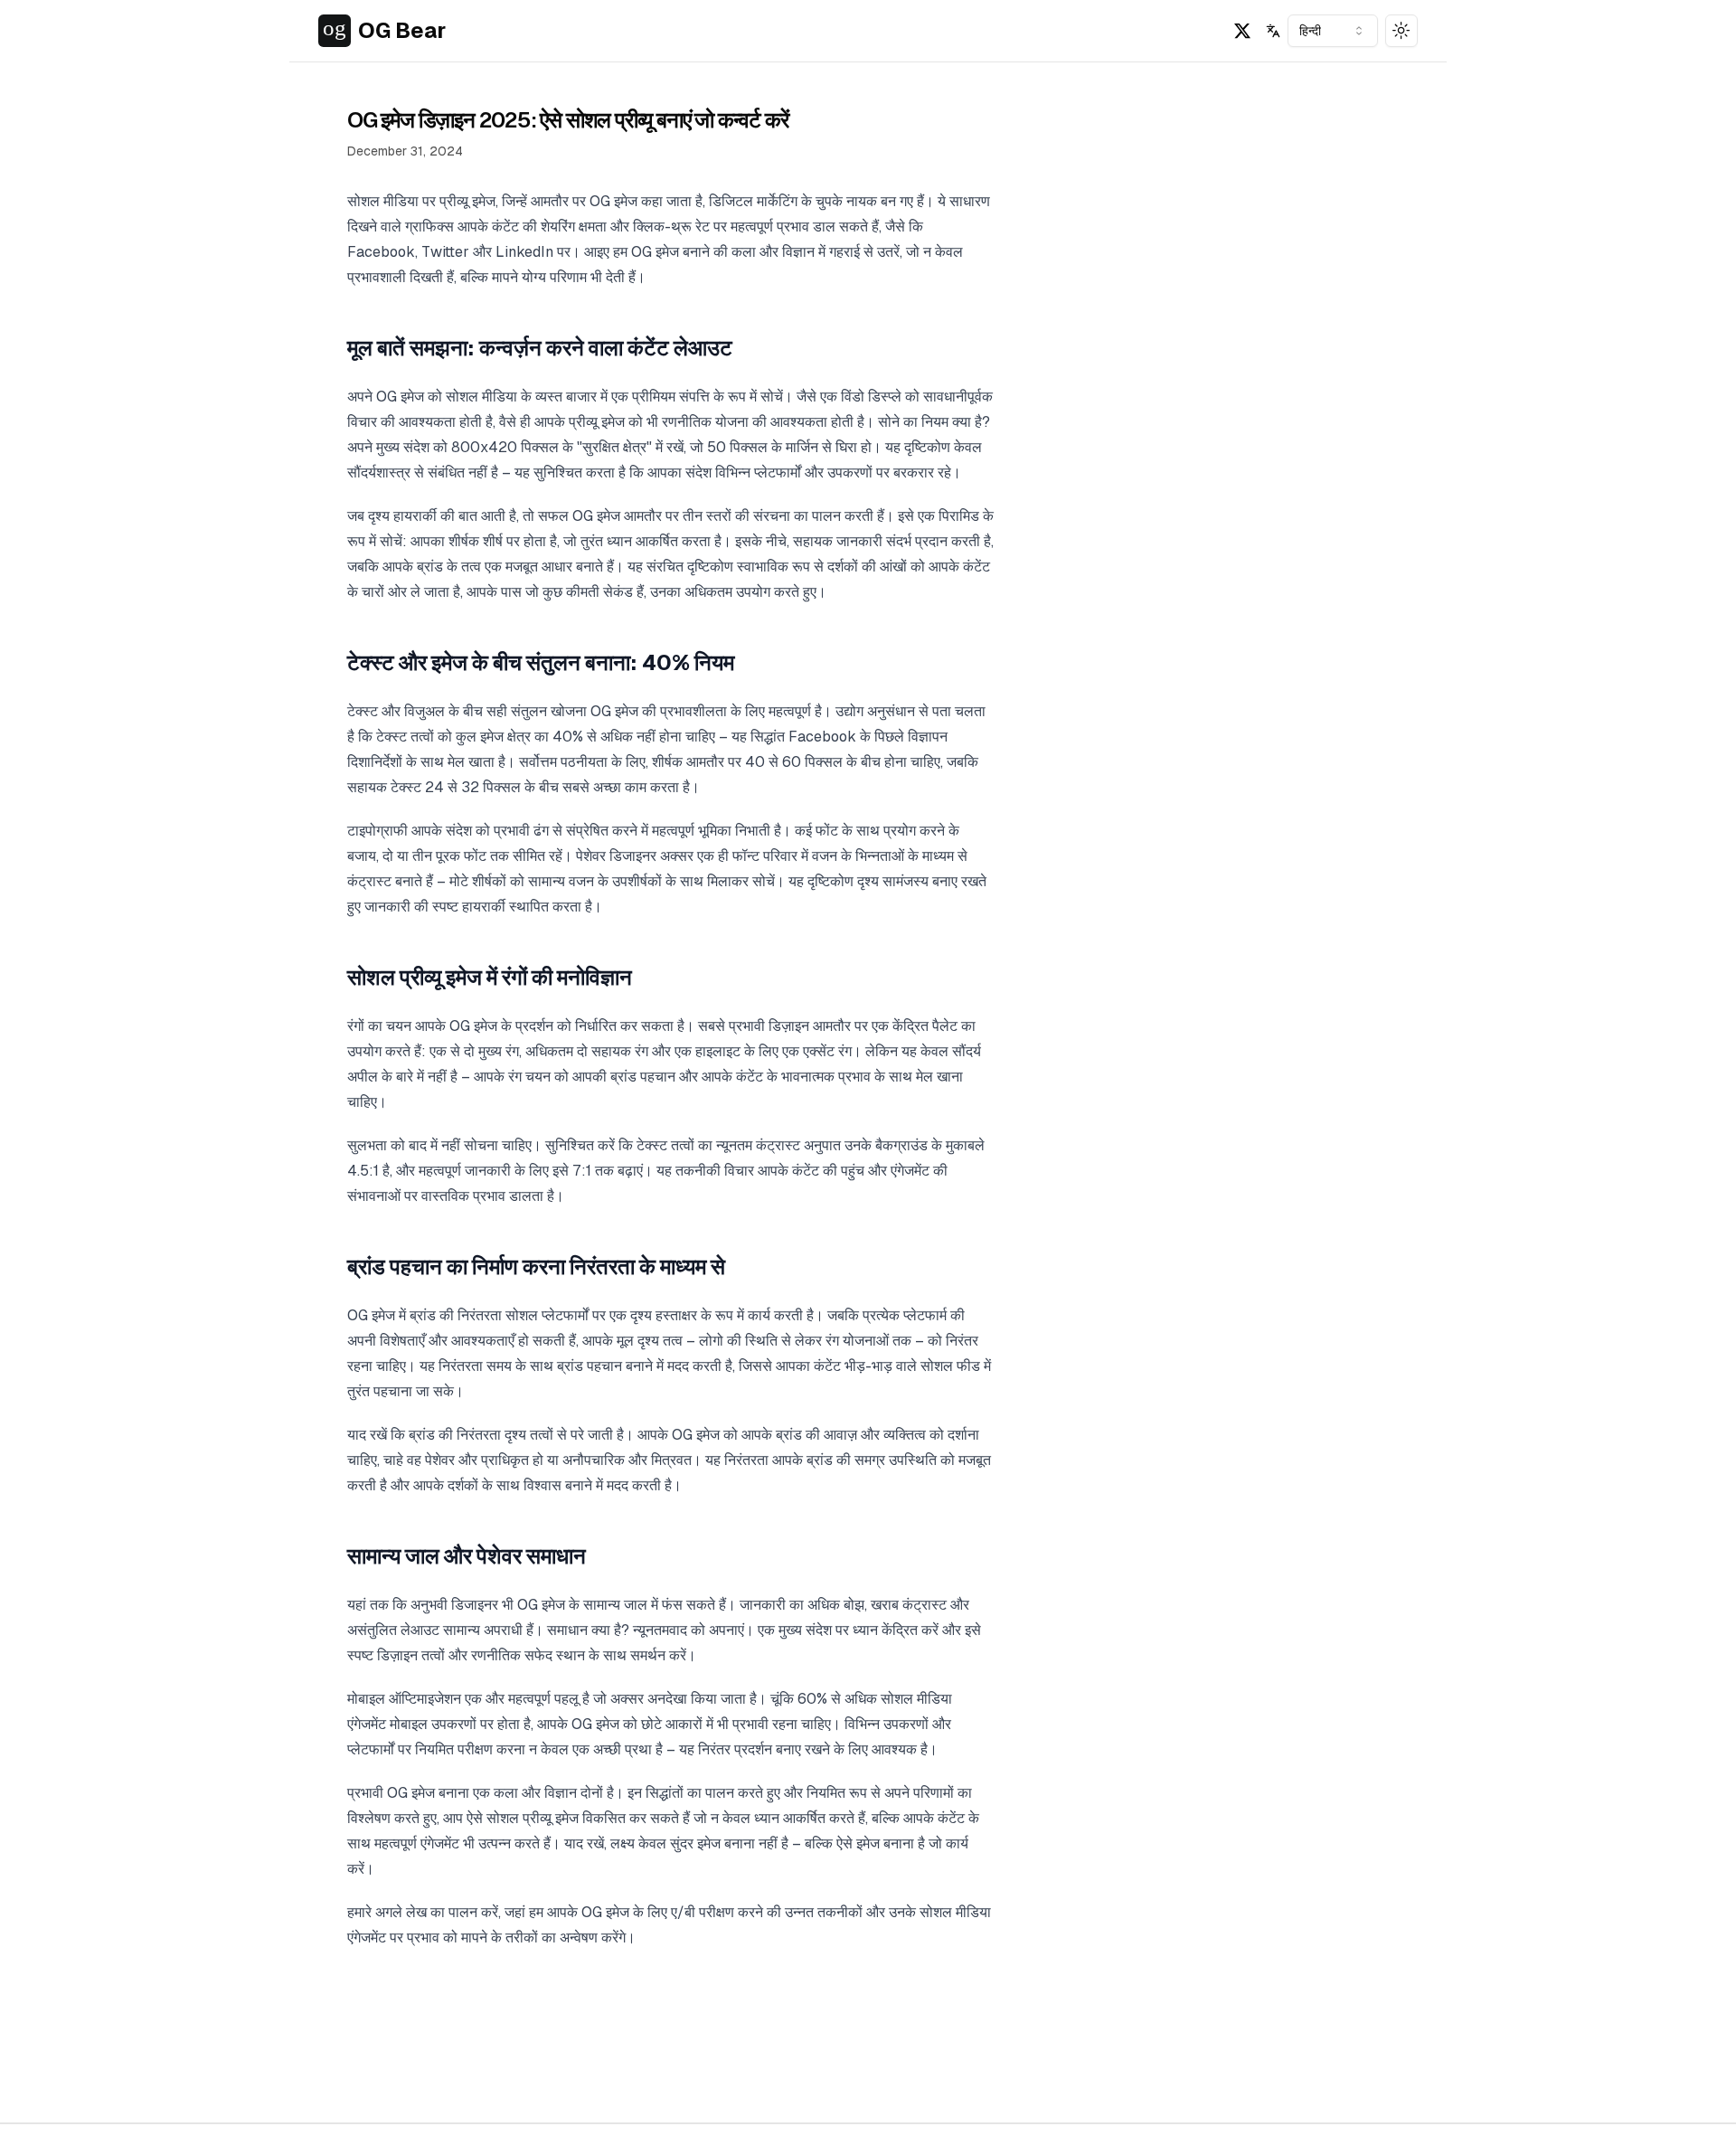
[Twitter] (1242, 31)
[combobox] (1333, 31)
